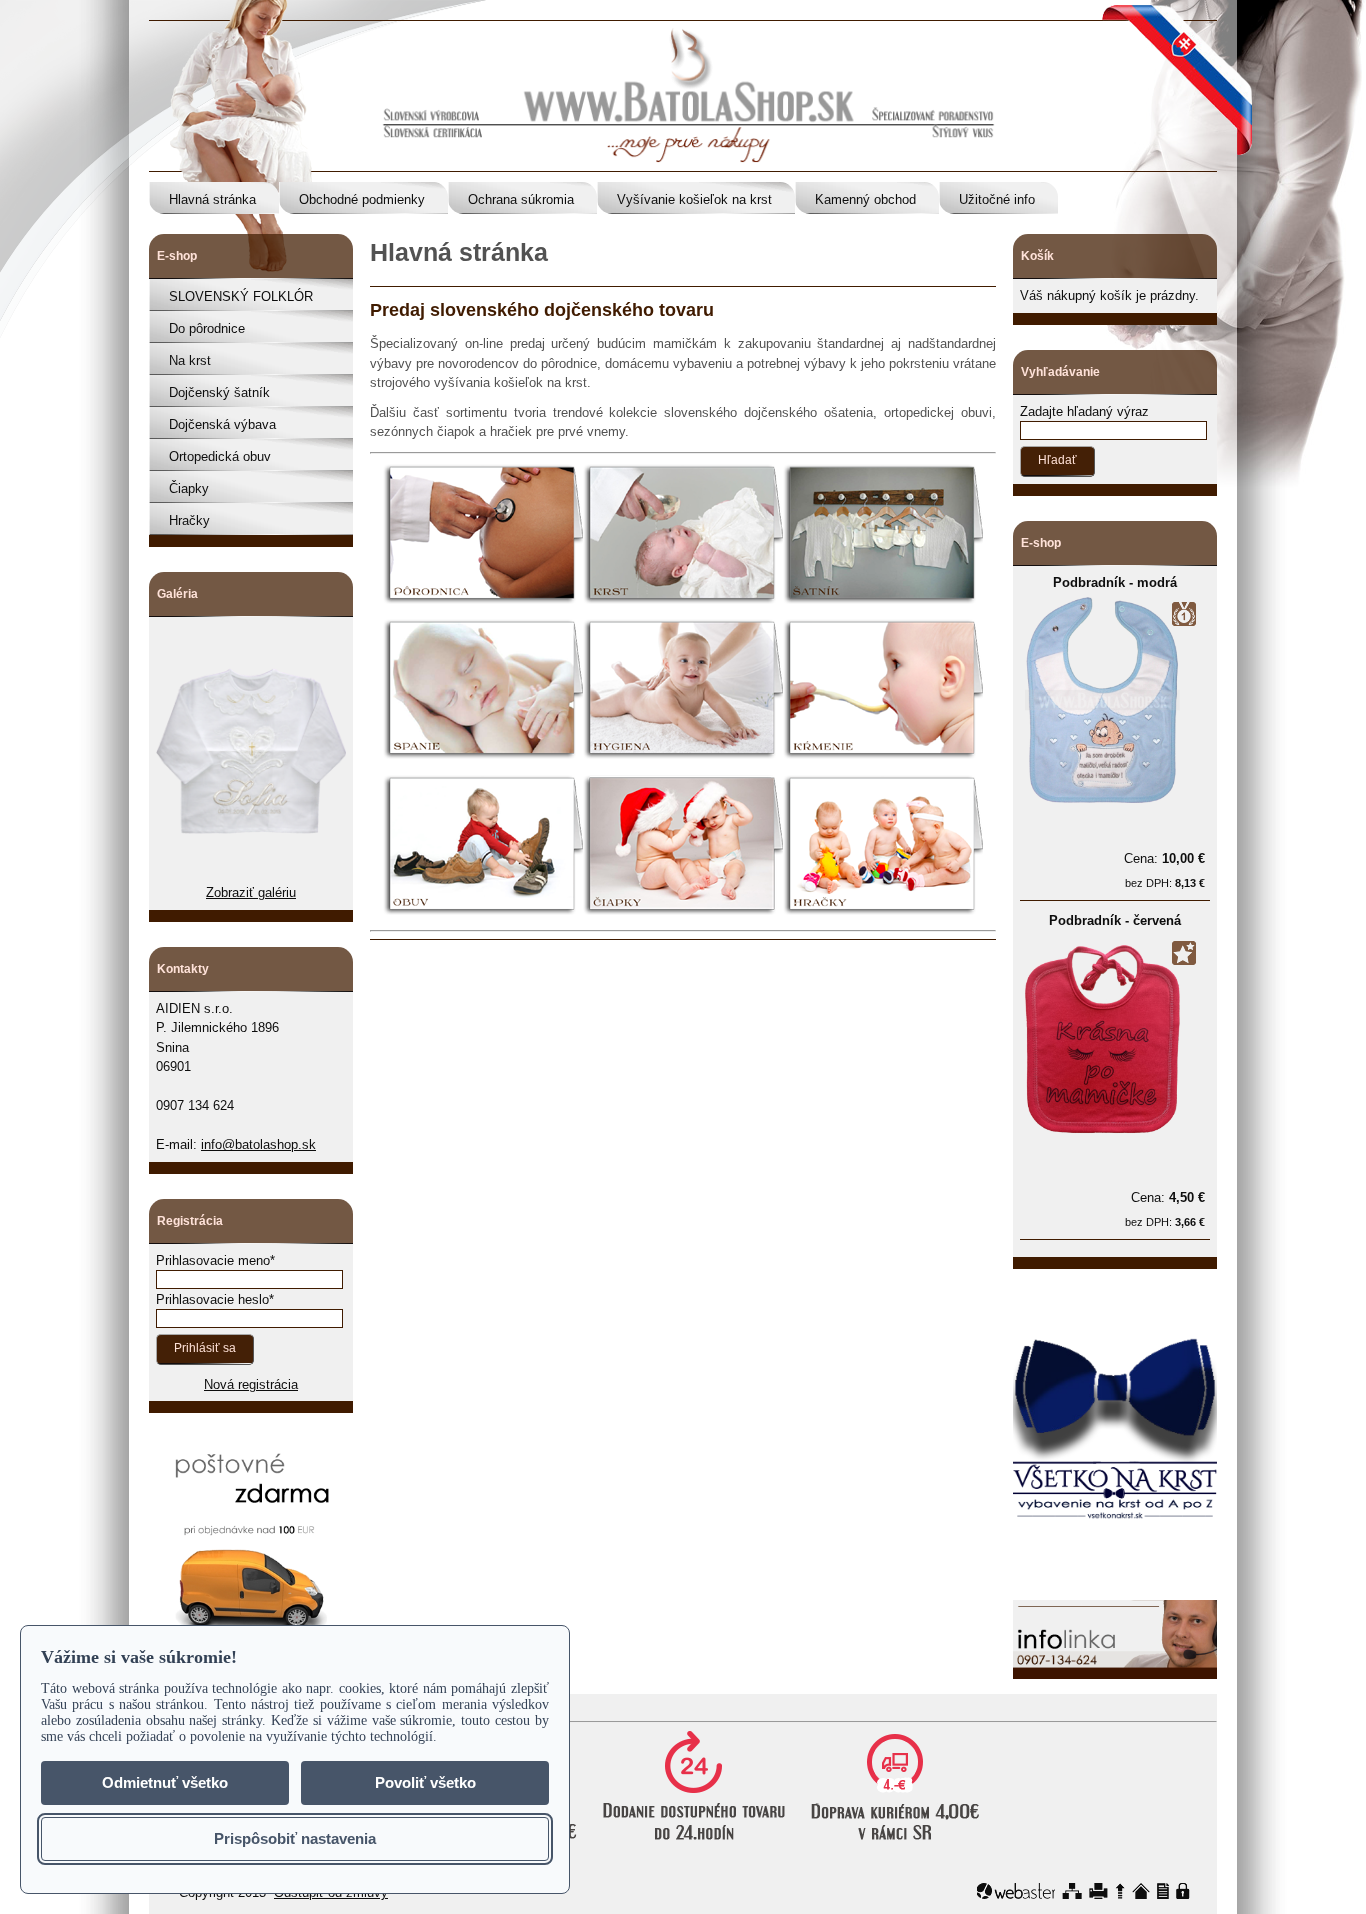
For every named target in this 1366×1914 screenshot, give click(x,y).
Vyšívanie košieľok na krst (694, 199)
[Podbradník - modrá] (1102, 798)
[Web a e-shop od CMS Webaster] (1016, 1891)
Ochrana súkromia (521, 199)
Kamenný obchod (865, 199)
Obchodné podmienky (362, 199)
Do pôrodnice (207, 328)
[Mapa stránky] (1072, 1891)
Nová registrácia (251, 1384)
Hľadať (1057, 460)
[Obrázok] (251, 873)
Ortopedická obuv (220, 456)
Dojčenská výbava (222, 424)
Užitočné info (997, 199)
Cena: (1164, 858)
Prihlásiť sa (205, 1348)
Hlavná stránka (212, 199)
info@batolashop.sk (258, 1144)
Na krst (190, 360)
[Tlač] (1098, 1891)
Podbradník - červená (1115, 920)
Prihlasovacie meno (213, 1260)
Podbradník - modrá (1115, 582)
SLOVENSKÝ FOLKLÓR (241, 296)
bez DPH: (1165, 883)
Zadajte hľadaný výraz (1084, 411)
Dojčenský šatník (219, 392)
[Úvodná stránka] (1141, 1891)
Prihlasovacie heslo (212, 1299)
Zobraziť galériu (251, 892)
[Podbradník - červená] (1102, 1137)
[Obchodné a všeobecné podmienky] (1163, 1891)
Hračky (189, 520)
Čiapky (189, 488)
